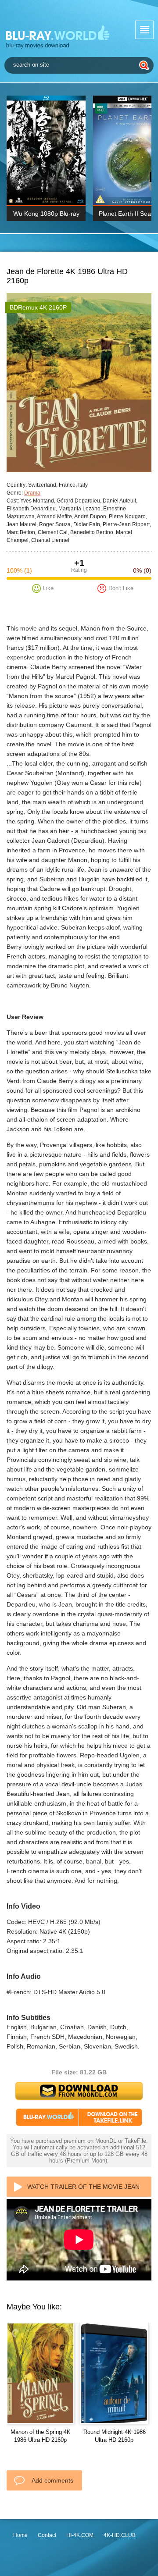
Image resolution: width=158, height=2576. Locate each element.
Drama (32, 493)
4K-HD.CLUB (120, 2535)
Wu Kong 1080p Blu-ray (46, 214)
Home (20, 2535)
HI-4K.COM (80, 2535)
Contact (47, 2535)
